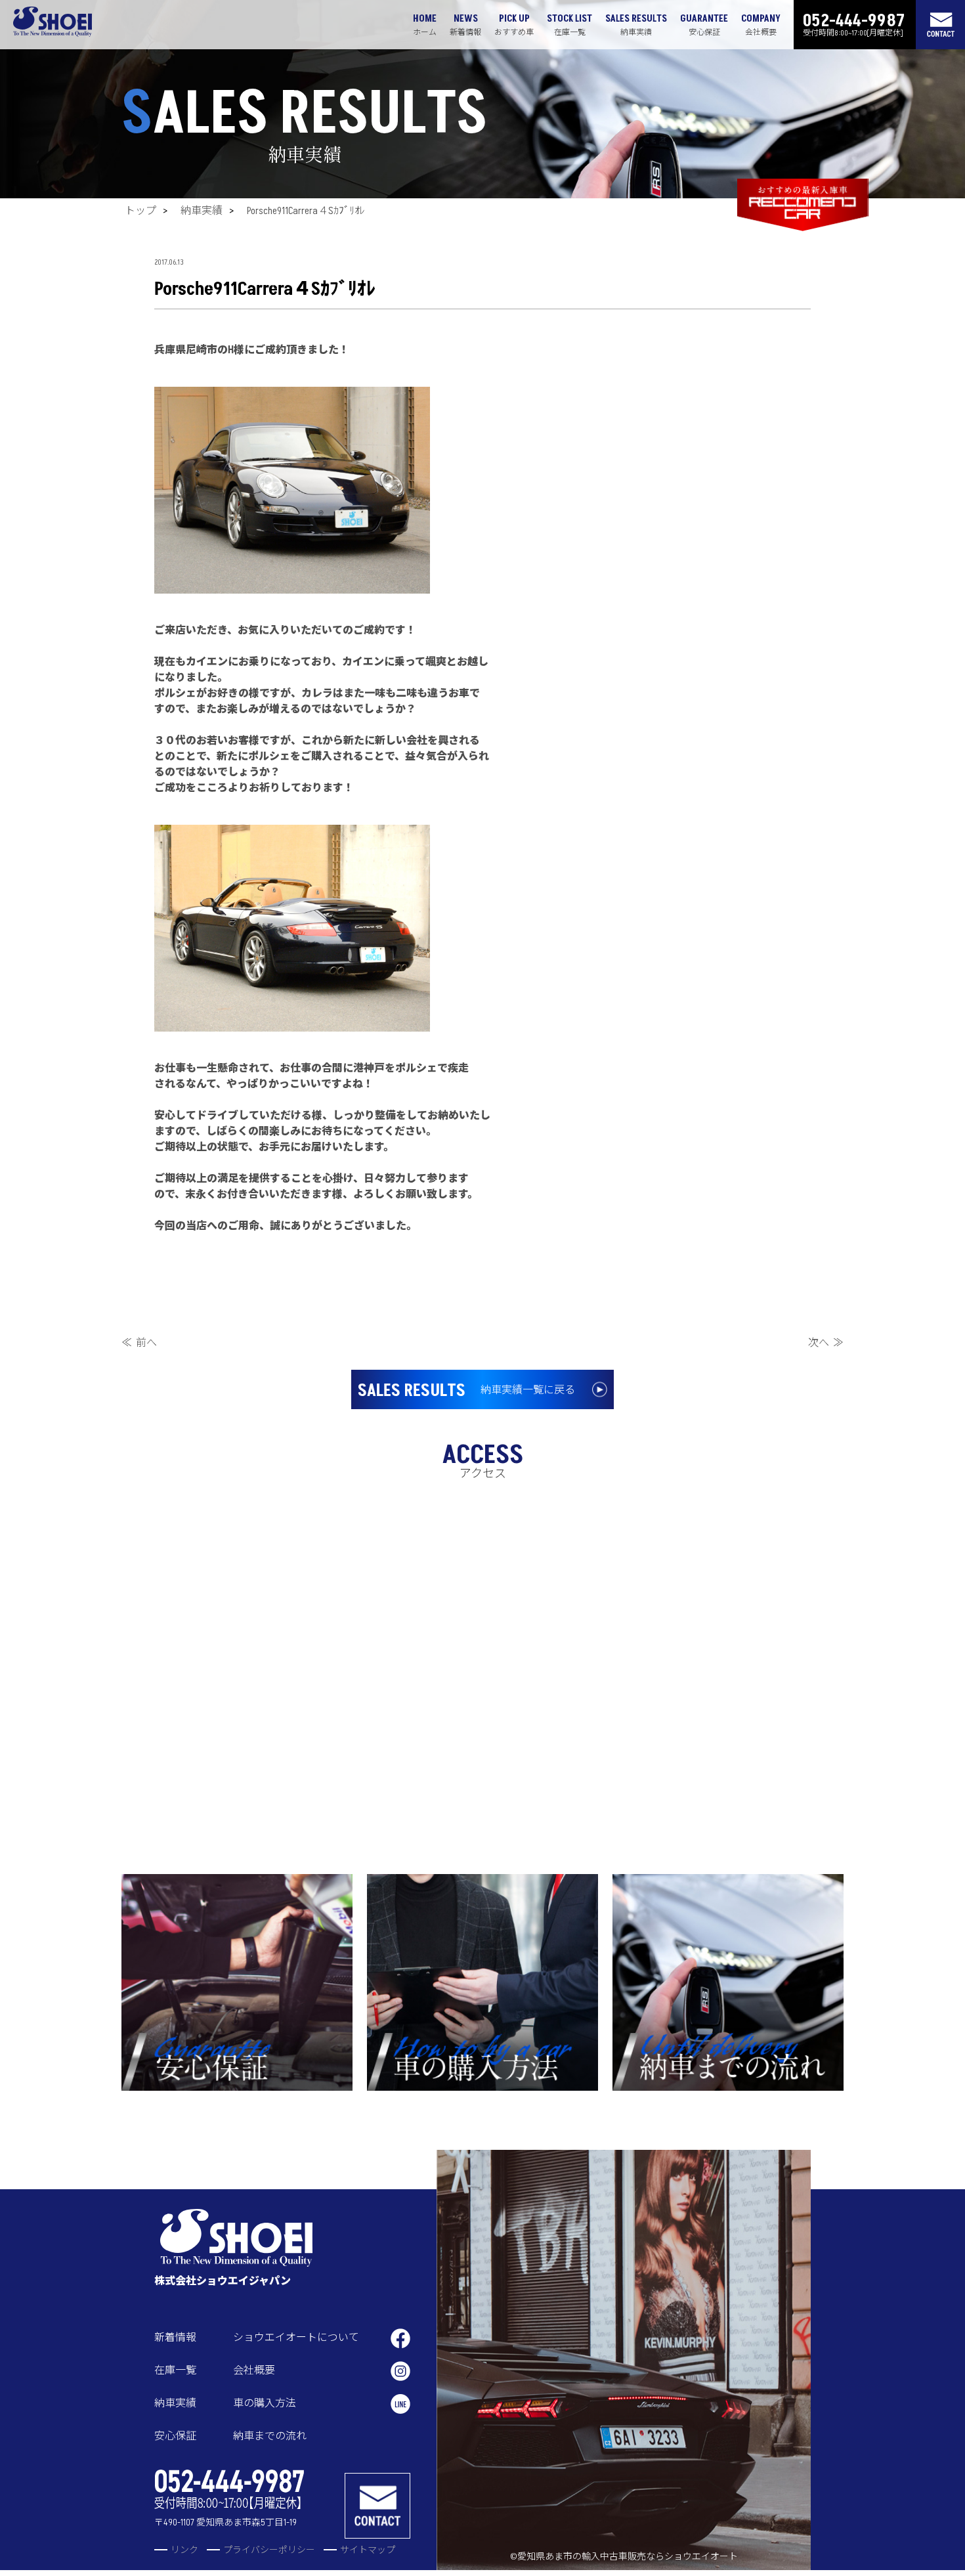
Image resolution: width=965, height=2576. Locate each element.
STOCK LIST (569, 25)
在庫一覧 (175, 2370)
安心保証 (175, 2436)
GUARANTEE (704, 25)
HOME (425, 25)
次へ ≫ (826, 1343)
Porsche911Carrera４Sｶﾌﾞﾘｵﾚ (306, 211)
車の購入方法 (265, 2403)
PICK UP (514, 25)
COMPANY (761, 25)
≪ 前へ (139, 1343)
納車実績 (202, 211)
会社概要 (254, 2370)
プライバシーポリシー (269, 2550)
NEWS (465, 25)
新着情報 (175, 2338)
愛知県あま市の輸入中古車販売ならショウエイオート (628, 2557)
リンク (184, 2550)
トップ (140, 211)
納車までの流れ (270, 2436)
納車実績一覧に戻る (466, 1391)
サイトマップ (368, 2550)
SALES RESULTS (636, 25)
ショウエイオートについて (296, 2338)
